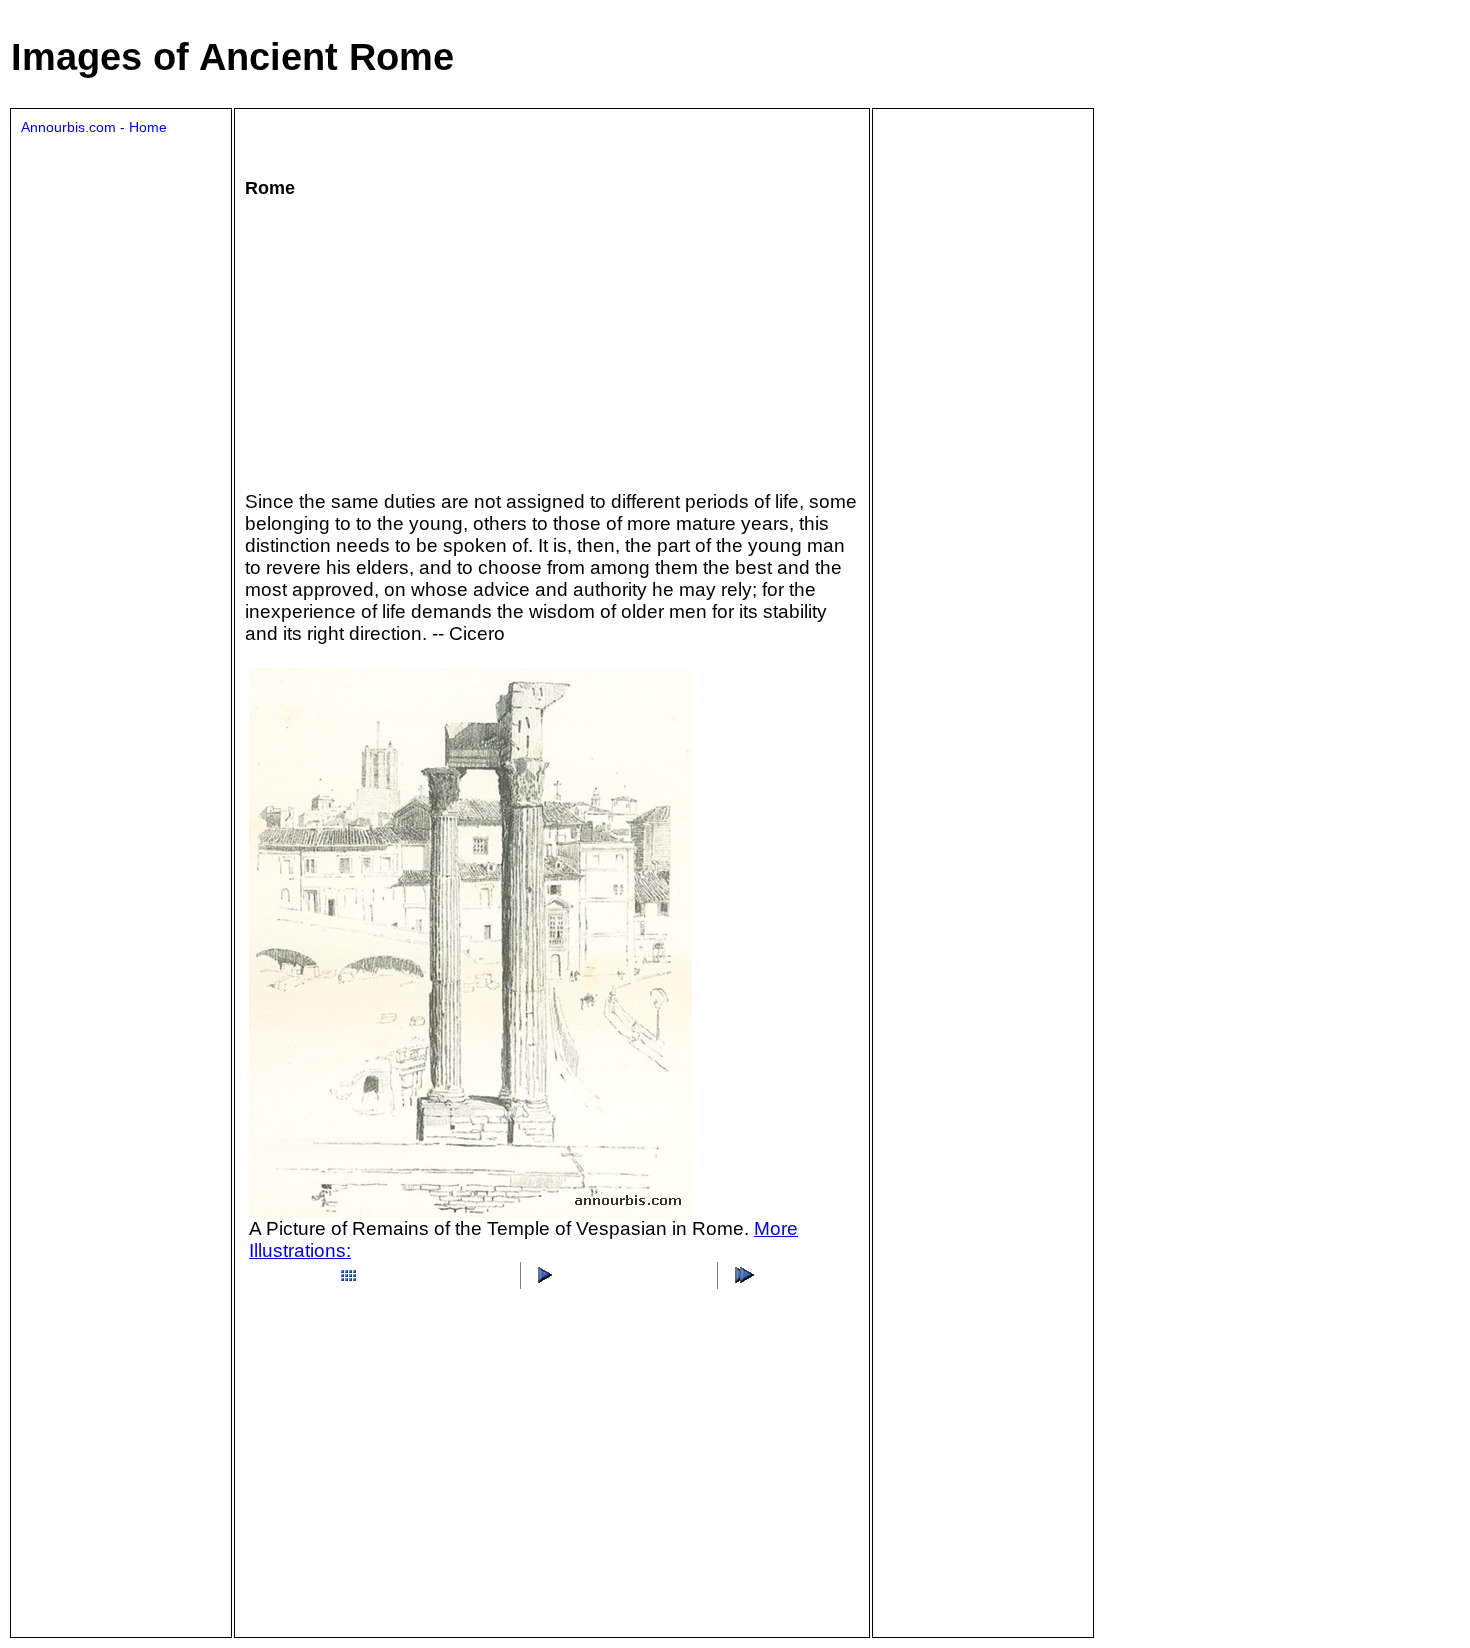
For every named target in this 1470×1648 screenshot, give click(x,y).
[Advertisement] (399, 343)
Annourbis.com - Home (94, 127)
